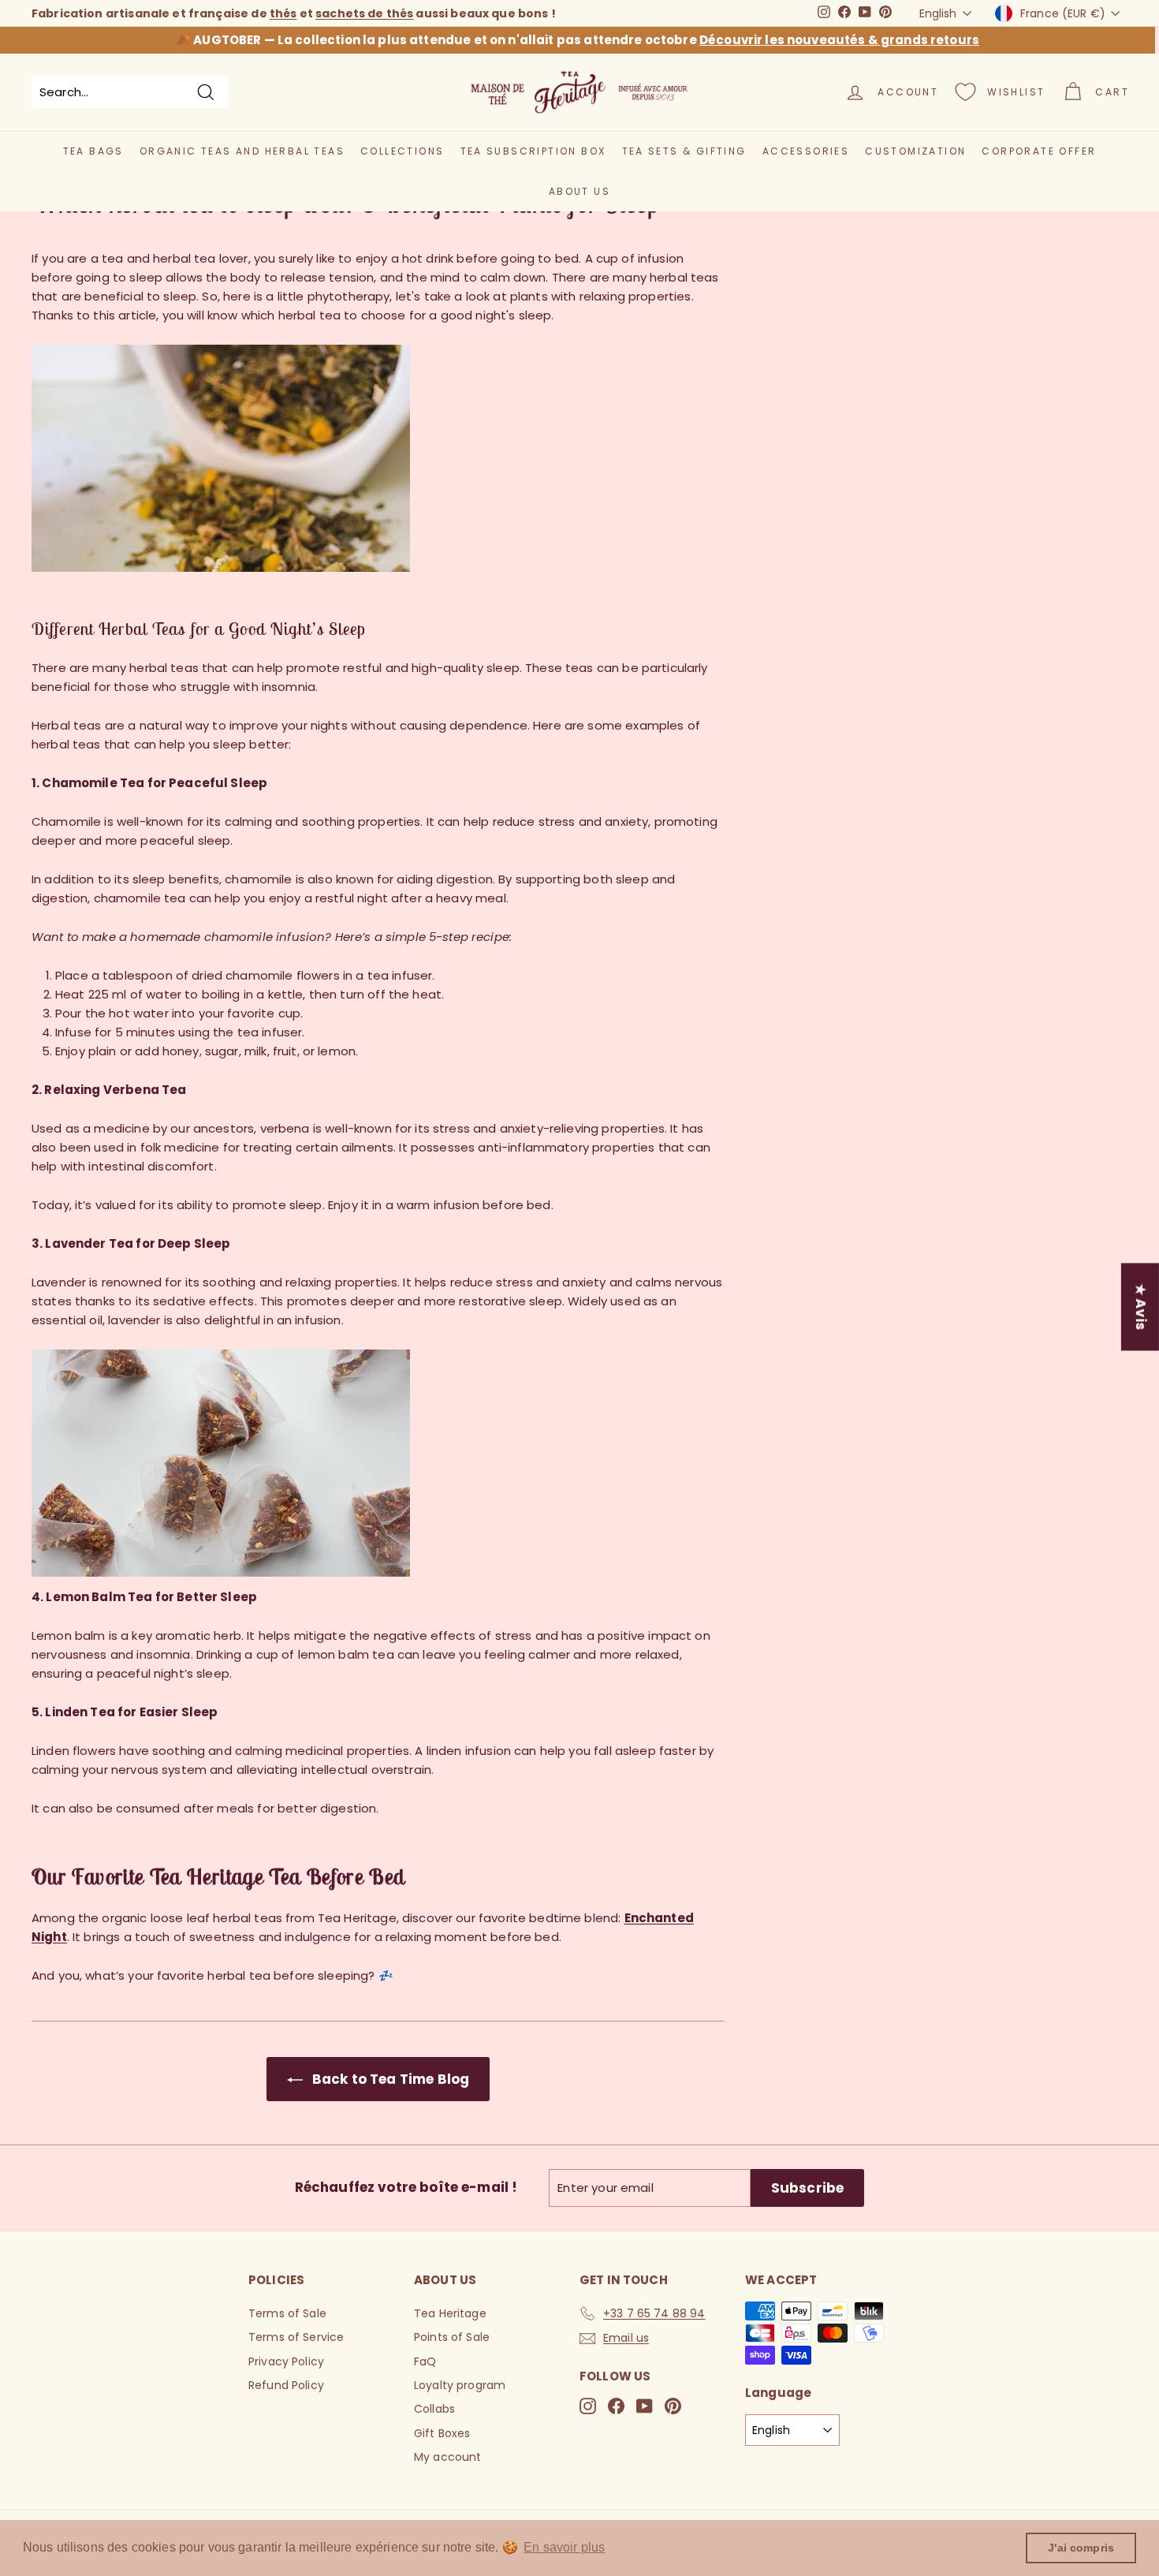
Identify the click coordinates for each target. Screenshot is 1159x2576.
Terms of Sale (287, 2313)
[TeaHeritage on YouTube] (645, 2406)
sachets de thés (364, 13)
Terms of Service (296, 2337)
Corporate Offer (1039, 151)
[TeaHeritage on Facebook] (616, 2406)
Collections (402, 151)
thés (283, 13)
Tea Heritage (450, 2313)
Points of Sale (452, 2337)
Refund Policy (286, 2385)
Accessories (806, 151)
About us (579, 191)
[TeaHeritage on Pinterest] (673, 2406)
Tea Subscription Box (533, 151)
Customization (915, 151)
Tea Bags (93, 151)
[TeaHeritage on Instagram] (588, 2406)
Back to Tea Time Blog (389, 2079)
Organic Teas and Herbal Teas (242, 151)
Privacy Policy (286, 2361)
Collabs (434, 2409)
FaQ (425, 2361)
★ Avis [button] (1141, 1307)
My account (448, 2457)
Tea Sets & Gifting (684, 151)
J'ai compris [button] (1081, 2548)
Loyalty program (460, 2385)
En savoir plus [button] (564, 2547)
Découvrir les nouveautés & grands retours (839, 40)
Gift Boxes (442, 2433)
